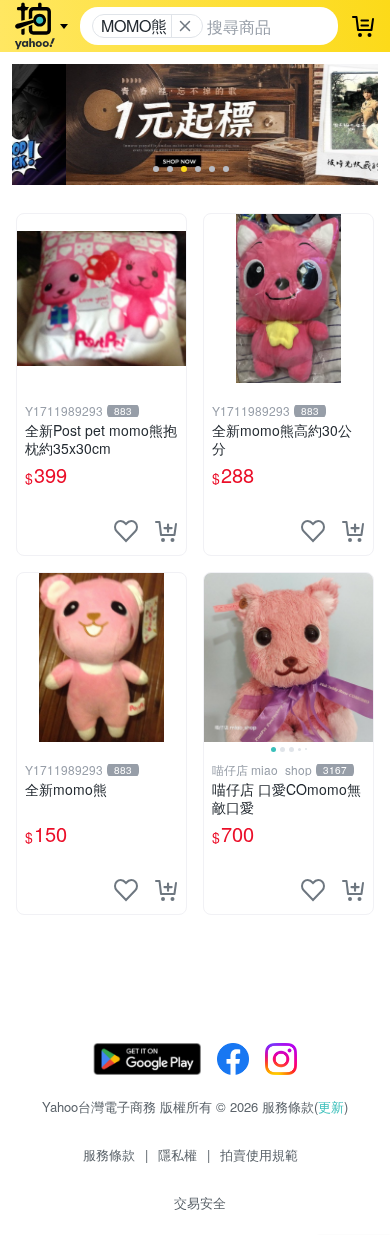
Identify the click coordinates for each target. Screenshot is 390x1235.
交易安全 (200, 1202)
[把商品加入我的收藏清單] (126, 531)
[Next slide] (360, 657)
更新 (331, 1106)
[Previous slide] (217, 657)
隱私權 (177, 1154)
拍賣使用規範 (259, 1154)
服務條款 (109, 1154)
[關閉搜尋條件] (185, 26)
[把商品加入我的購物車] (166, 531)
